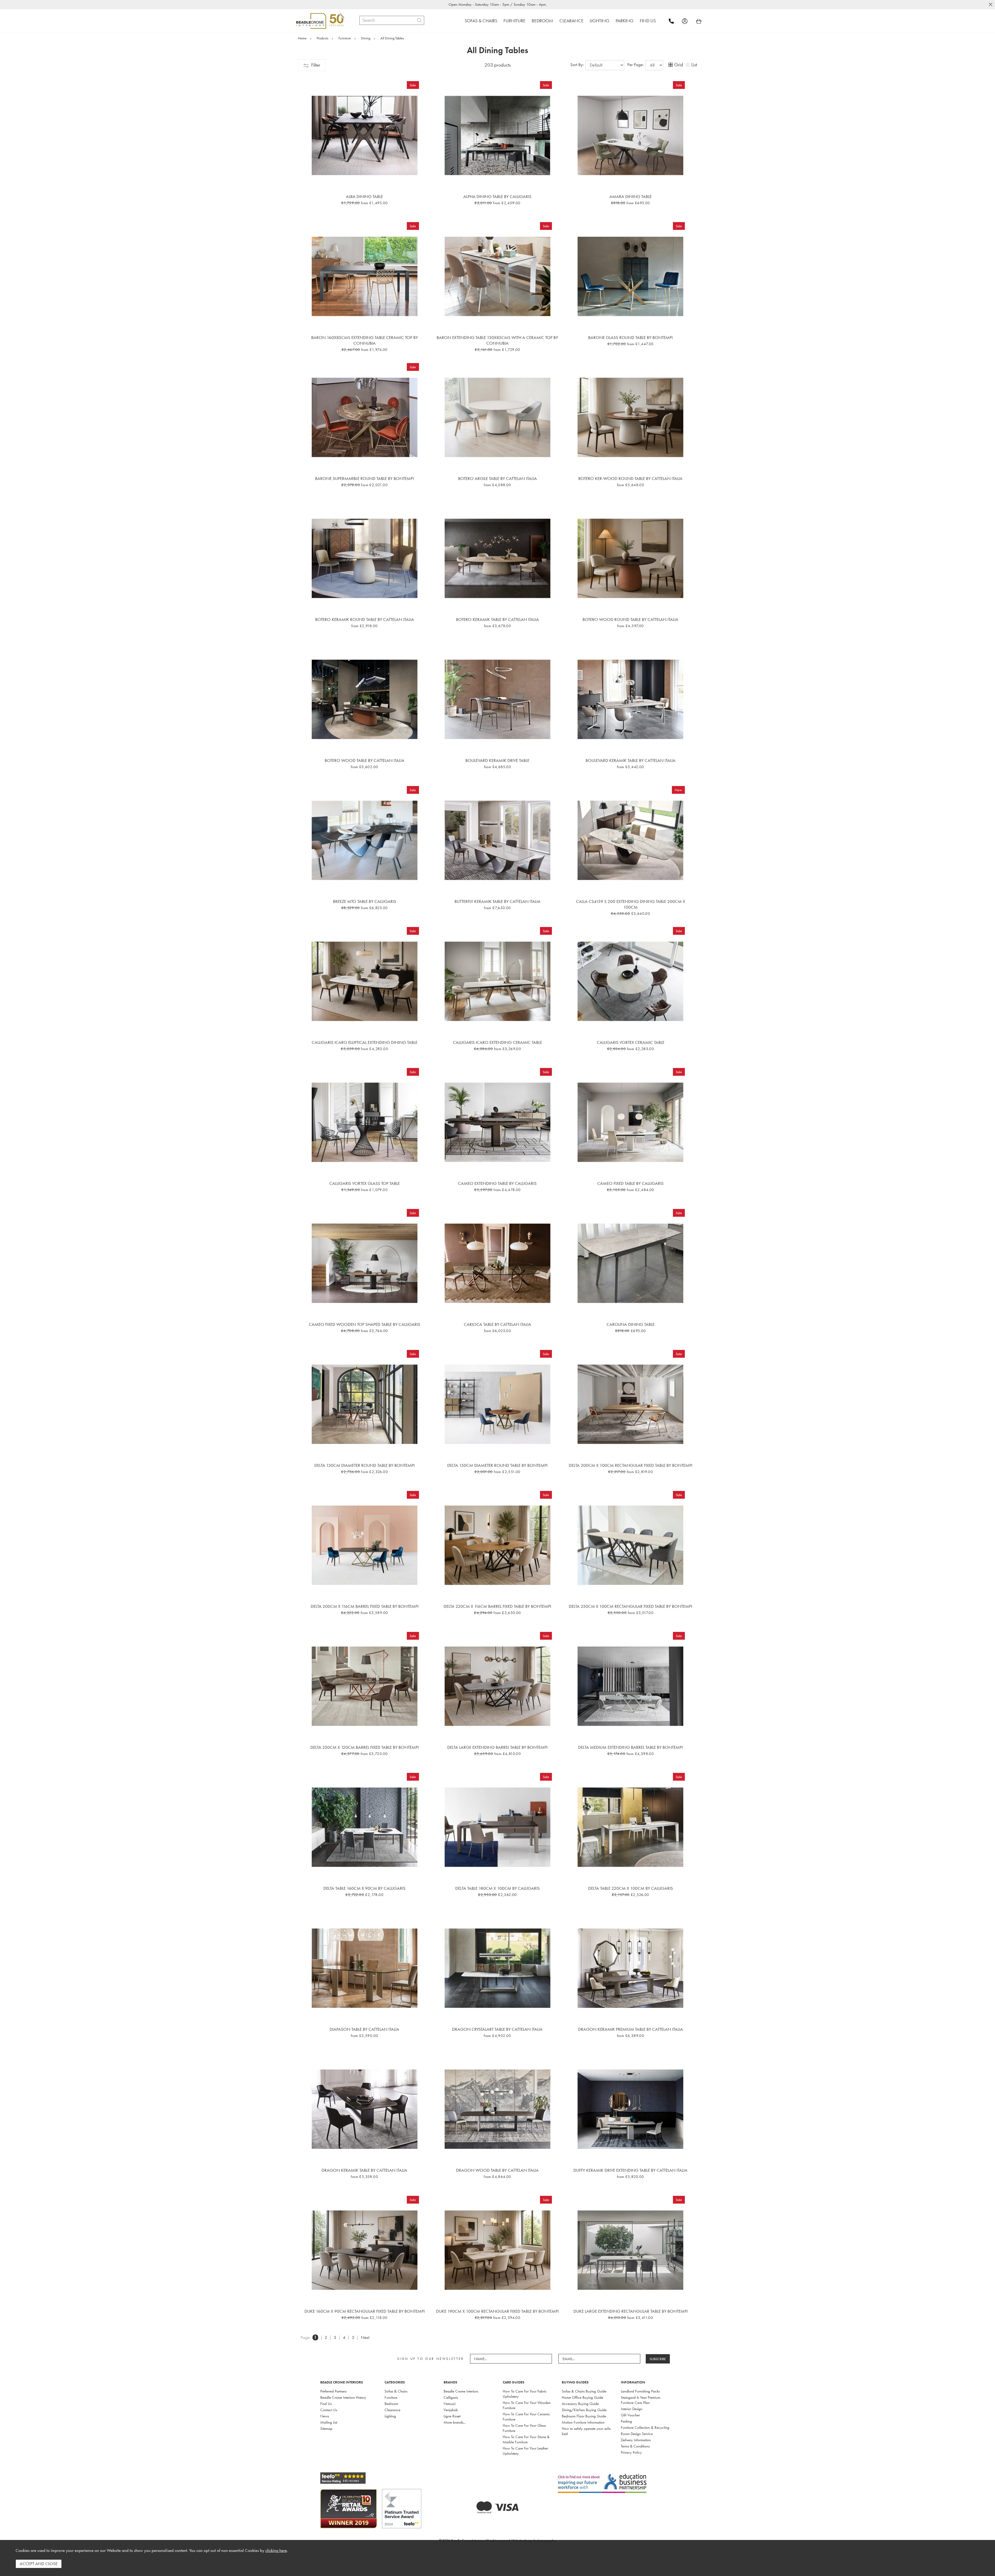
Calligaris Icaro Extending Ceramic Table (497, 1042)
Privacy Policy (631, 2452)
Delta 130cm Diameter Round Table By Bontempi (364, 1465)
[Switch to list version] (688, 65)
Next (365, 2337)
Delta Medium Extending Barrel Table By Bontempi (630, 1747)
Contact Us (329, 2410)
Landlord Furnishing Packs (640, 2391)
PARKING (625, 21)
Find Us (326, 2404)
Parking (626, 2421)
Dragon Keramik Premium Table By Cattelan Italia (631, 2029)
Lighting (390, 2416)
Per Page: (636, 65)
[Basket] (699, 21)
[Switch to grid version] (671, 65)
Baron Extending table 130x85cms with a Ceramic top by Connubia (497, 340)
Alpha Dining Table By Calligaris (497, 196)
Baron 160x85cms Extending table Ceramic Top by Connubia (365, 340)
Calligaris (451, 2397)
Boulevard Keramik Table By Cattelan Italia (631, 760)
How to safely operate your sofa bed (586, 2431)
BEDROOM (542, 21)
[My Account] (688, 21)
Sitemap (326, 2429)
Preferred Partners (333, 2391)
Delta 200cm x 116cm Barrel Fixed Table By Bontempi (365, 1606)
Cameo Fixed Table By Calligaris (630, 1183)
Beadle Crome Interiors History (343, 2397)
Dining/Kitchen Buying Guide (584, 2410)
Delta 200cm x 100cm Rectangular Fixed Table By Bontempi (631, 1465)
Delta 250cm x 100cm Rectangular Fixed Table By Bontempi (630, 1606)
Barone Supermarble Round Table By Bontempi (364, 478)
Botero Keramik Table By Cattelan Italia (497, 619)
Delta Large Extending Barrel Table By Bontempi (497, 1747)
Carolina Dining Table (631, 1324)
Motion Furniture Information (583, 2422)
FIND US (648, 21)
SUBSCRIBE (658, 2359)
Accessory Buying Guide (580, 2404)
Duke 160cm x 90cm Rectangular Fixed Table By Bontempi (365, 2311)
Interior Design (632, 2409)
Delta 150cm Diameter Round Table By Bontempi (497, 1465)
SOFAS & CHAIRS (481, 21)
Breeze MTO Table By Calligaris (365, 901)
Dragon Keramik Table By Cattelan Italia (364, 2170)
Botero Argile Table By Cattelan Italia (497, 478)
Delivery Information (636, 2440)
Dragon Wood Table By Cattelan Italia (497, 2170)
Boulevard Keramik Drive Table (497, 760)
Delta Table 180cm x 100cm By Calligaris (497, 1888)
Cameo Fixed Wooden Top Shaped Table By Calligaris (365, 1324)
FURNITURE (514, 21)
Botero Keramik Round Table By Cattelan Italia (365, 619)
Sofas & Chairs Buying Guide (584, 2391)
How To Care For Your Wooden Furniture (527, 2405)
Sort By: (578, 65)
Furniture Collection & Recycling (645, 2428)
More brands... (455, 2422)
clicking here (276, 2550)
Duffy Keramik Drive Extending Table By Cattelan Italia (630, 2170)
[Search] (419, 20)
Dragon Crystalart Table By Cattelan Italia (497, 2029)
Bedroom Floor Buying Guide (584, 2416)
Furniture (391, 2397)
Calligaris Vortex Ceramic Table (631, 1042)
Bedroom (391, 2404)
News (325, 2416)
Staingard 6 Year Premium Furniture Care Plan (641, 2400)
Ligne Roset (452, 2416)
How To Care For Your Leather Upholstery (525, 2451)
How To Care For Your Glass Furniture (524, 2428)
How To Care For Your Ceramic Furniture (526, 2417)
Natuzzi (450, 2404)
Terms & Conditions (635, 2446)
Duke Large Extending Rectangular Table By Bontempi (631, 2311)
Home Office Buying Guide (582, 2397)
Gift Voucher (630, 2415)
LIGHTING (600, 21)
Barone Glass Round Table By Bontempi (630, 337)
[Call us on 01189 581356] (675, 21)
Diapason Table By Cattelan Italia (364, 2029)
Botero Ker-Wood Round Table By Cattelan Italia (630, 478)
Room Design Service (637, 2434)
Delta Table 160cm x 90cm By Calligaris (364, 1888)
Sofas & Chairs (396, 2391)
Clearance (392, 2410)
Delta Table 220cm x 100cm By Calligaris (631, 1888)
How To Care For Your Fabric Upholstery (525, 2394)
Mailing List (329, 2422)
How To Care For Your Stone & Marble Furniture (526, 2439)
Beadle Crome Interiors (461, 2391)
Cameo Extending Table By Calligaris (497, 1183)
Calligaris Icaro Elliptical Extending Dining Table (365, 1042)
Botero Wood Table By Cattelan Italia (365, 760)
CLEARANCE (571, 21)
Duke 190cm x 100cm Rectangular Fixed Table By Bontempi (497, 2311)
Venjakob (451, 2410)
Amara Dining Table (631, 196)
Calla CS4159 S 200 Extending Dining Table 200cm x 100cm (631, 904)
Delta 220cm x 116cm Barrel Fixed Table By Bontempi (497, 1606)
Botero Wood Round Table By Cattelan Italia (630, 619)
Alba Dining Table (364, 196)
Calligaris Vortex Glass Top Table (365, 1183)
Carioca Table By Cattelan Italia (497, 1324)
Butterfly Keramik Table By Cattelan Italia (497, 901)
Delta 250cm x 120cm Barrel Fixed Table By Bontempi (365, 1747)
